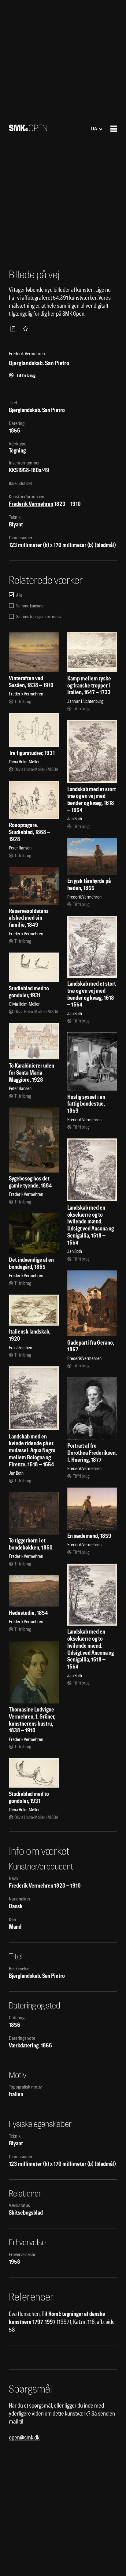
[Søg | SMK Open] (28, 129)
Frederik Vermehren (31, 504)
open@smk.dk (24, 2437)
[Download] (14, 329)
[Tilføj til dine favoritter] (27, 329)
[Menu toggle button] (114, 129)
